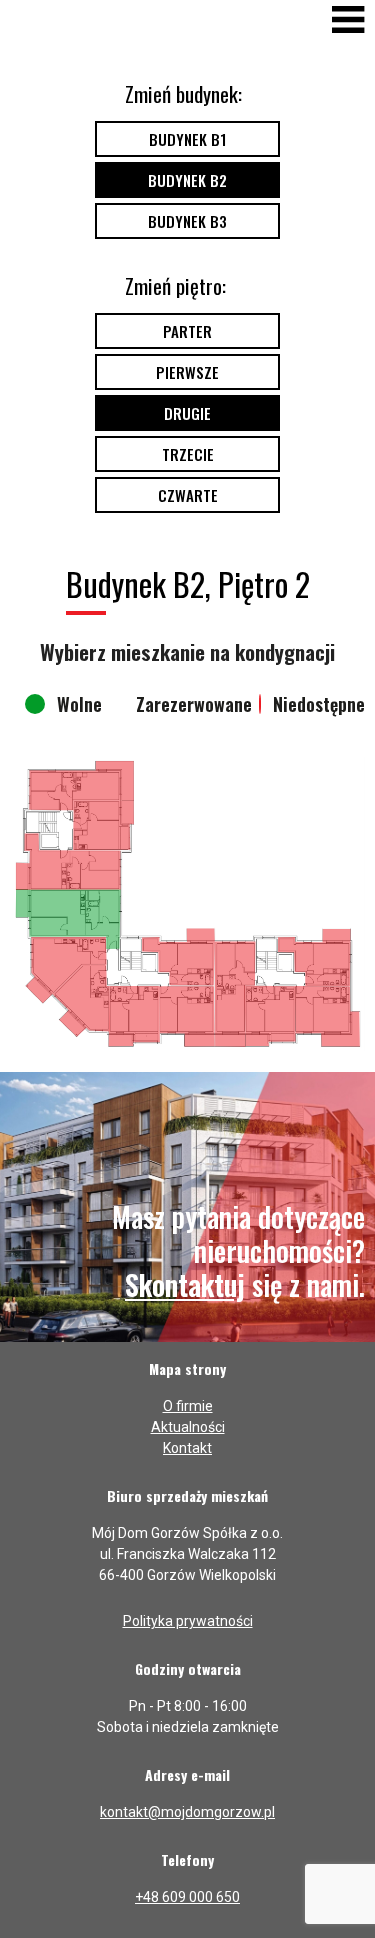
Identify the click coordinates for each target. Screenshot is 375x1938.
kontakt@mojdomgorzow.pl (187, 1812)
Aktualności (188, 1427)
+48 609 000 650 (187, 1897)
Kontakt (187, 1448)
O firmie (188, 1406)
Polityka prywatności (188, 1621)
